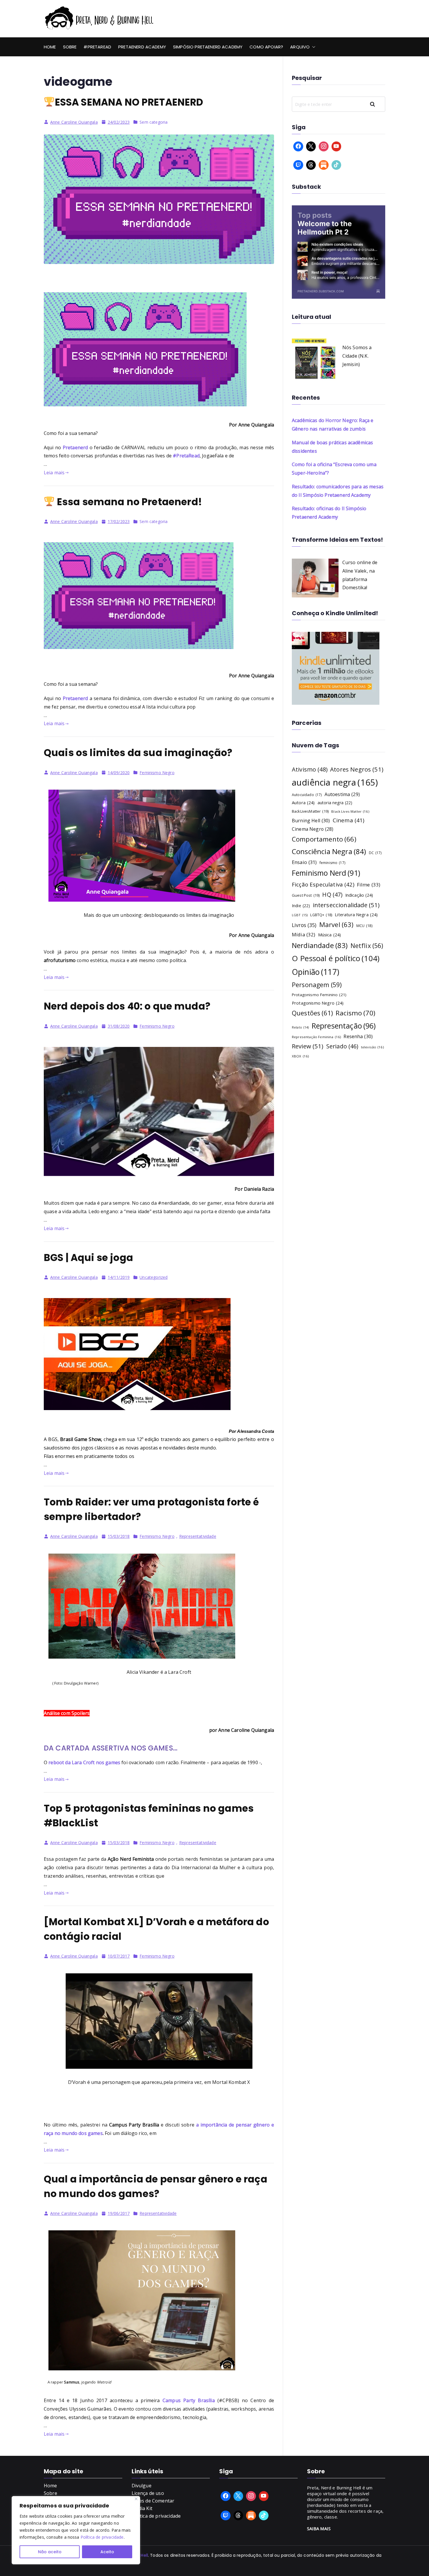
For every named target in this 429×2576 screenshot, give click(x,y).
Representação (344, 1026)
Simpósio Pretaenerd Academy (208, 47)
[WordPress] (251, 2516)
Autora (303, 802)
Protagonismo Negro (318, 1003)
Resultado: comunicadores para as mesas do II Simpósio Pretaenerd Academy (338, 491)
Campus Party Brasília (189, 2400)
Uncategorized (154, 1277)
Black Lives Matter (350, 811)
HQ (332, 894)
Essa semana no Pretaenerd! (128, 502)
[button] (313, 47)
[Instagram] (324, 146)
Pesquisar (376, 104)
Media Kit (142, 2508)
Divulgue (142, 2486)
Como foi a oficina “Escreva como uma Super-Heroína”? (334, 469)
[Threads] (311, 165)
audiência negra (335, 782)
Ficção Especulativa (323, 884)
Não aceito (50, 2552)
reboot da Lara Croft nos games (84, 1762)
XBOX (300, 1056)
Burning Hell (311, 821)
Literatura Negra (356, 914)
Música (330, 935)
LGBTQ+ (321, 915)
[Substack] (324, 165)
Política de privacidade (102, 2537)
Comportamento (324, 839)
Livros (304, 925)
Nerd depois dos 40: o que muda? (127, 1006)
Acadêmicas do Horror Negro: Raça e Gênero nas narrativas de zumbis (333, 425)
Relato (300, 1027)
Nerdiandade (320, 945)
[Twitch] (298, 165)
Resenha (358, 1036)
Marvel (336, 925)
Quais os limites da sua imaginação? (138, 753)
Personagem (317, 985)
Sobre (70, 47)
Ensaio (304, 862)
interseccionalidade (346, 905)
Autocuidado (307, 795)
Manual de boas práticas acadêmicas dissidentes (332, 447)
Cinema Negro (313, 829)
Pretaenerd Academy (142, 47)
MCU (364, 926)
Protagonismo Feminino (319, 995)
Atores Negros (357, 769)
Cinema (349, 820)
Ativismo (310, 769)
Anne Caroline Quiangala (74, 122)
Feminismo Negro (157, 773)
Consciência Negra (329, 851)
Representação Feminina (316, 1037)
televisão (372, 1047)
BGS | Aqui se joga (88, 1258)
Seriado (342, 1046)
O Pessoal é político (336, 958)
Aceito (107, 2552)
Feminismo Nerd (326, 873)
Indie (301, 906)
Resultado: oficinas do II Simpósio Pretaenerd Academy (329, 513)
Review (308, 1046)
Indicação (359, 895)
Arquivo (300, 47)
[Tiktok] (336, 165)
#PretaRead (97, 47)
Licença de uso (148, 2493)
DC (375, 853)
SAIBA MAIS (319, 2528)
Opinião (315, 972)
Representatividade (198, 1536)
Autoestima (342, 794)
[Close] (136, 2499)
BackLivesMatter (310, 811)
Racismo (355, 1013)
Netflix (367, 946)
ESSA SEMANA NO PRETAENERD (129, 102)
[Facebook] (298, 146)
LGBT (300, 915)
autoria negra (335, 803)
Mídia (304, 934)
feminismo (332, 863)
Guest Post (306, 895)
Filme (369, 885)
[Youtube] (336, 146)
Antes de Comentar (153, 2501)
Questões (312, 1013)
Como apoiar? (266, 47)
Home (50, 47)
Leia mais (54, 473)
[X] (311, 146)
